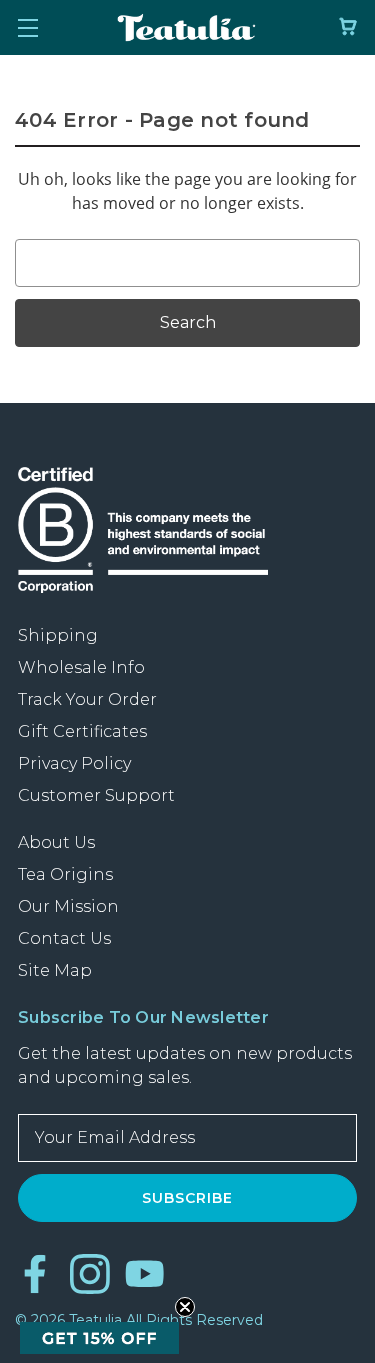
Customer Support (96, 795)
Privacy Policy (74, 763)
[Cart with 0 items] (348, 26)
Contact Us (64, 938)
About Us (56, 842)
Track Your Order (87, 699)
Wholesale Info (81, 667)
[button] (99, 1338)
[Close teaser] (185, 1307)
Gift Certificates (82, 731)
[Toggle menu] (27, 27)
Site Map (55, 970)
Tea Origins (65, 874)
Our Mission (68, 906)
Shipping (58, 635)
